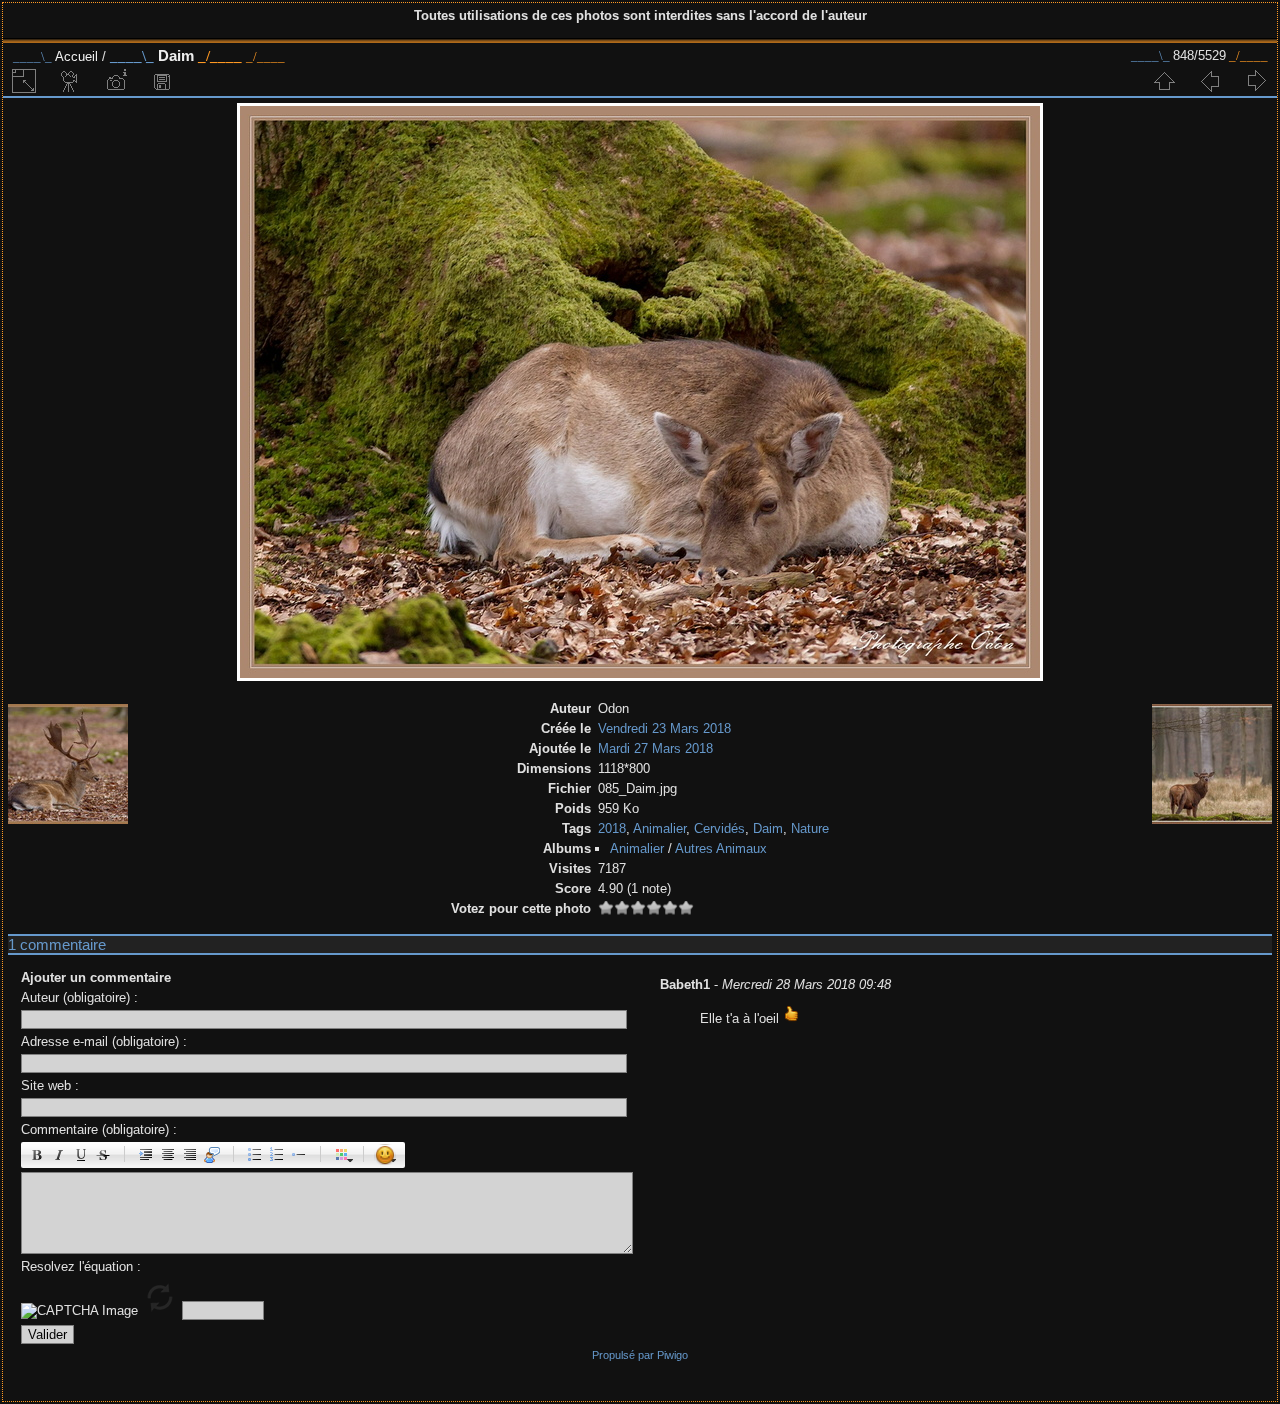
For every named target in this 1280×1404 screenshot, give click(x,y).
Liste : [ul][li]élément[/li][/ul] (255, 1155)
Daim (768, 828)
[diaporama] (70, 81)
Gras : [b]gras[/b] (37, 1155)
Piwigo (672, 1355)
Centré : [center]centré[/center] (168, 1155)
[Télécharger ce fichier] (162, 81)
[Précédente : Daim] (1210, 81)
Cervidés (719, 828)
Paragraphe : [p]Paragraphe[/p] (146, 1155)
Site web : (50, 1085)
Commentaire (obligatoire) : (99, 1129)
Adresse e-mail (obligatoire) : (104, 1041)
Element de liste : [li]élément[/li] (299, 1155)
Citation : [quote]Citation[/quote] (212, 1155)
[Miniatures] (1164, 81)
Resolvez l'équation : (81, 1266)
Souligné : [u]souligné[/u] (81, 1155)
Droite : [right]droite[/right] (190, 1155)
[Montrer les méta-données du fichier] (116, 81)
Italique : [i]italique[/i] (59, 1155)
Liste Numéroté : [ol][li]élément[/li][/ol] (277, 1155)
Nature (810, 828)
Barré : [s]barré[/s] (103, 1155)
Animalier (659, 828)
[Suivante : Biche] (1256, 81)
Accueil (76, 56)
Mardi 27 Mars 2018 (655, 748)
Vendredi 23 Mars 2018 (664, 728)
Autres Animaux (721, 848)
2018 (612, 828)
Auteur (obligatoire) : (79, 997)
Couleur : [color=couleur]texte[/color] (342, 1155)
